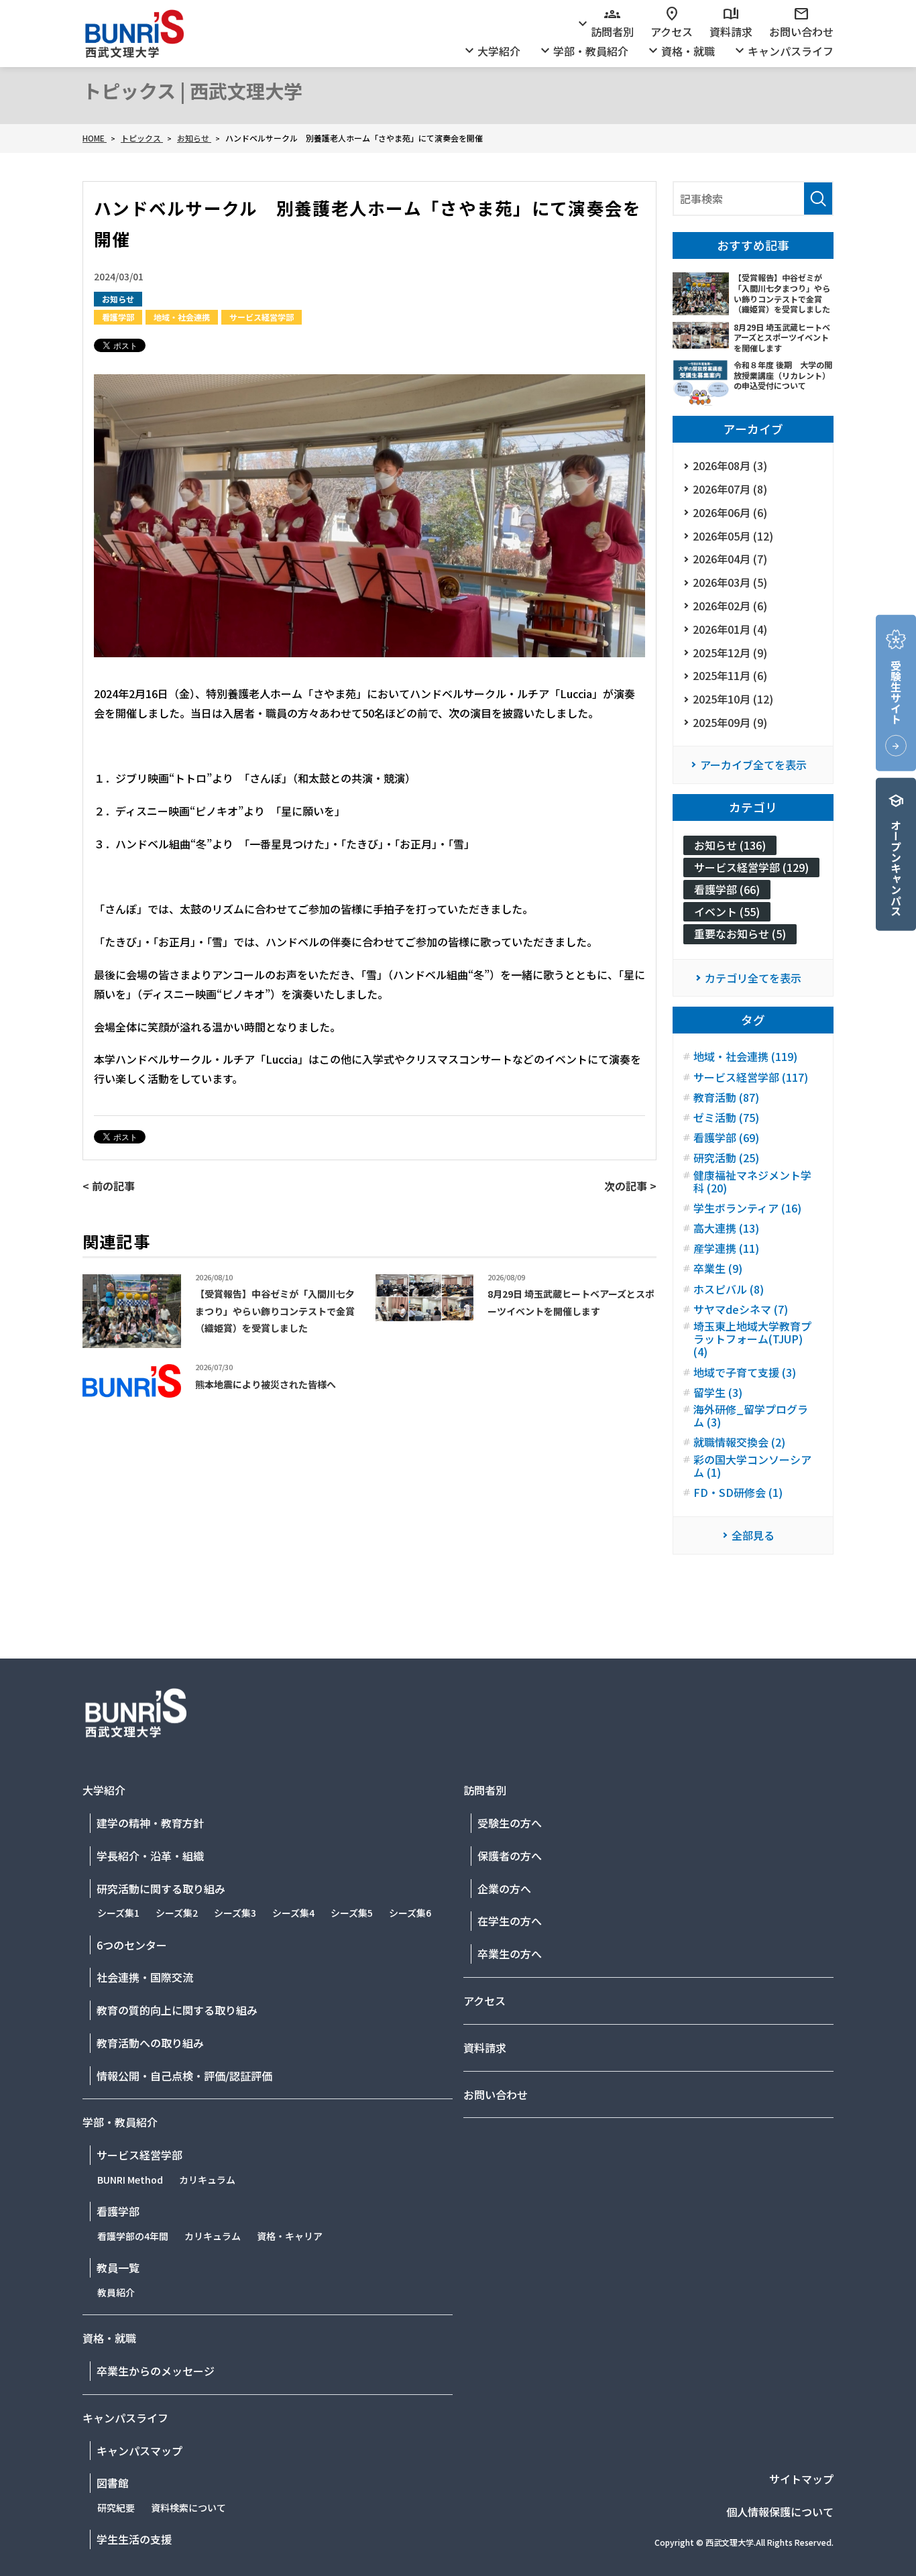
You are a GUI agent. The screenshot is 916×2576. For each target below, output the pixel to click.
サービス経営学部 (262, 317)
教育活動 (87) (726, 1098)
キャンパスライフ (783, 51)
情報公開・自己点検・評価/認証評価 (184, 2076)
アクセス (672, 23)
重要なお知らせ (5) (740, 934)
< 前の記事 (109, 1186)
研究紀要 (116, 2508)
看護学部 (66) (727, 889)
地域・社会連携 (182, 317)
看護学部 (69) (726, 1138)
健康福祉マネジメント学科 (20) (752, 1182)
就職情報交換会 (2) (739, 1442)
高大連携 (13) (726, 1228)
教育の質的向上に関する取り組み (177, 2010)
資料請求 (731, 23)
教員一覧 (118, 2267)
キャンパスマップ (139, 2451)
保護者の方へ (510, 1856)
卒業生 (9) (718, 1269)
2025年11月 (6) (730, 675)
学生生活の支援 (134, 2539)
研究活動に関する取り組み (161, 1889)
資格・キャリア (290, 2236)
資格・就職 (680, 51)
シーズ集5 (352, 1913)
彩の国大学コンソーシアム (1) (752, 1466)
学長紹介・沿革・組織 (150, 1856)
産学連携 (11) (726, 1248)
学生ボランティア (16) (747, 1208)
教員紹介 (116, 2292)
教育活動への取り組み (150, 2043)
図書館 (113, 2483)
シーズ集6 (410, 1913)
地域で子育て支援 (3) (745, 1373)
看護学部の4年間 (133, 2236)
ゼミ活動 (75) (726, 1118)
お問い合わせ (801, 23)
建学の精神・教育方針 (150, 1823)
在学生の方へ (510, 1921)
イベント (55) (727, 911)
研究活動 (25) (726, 1158)
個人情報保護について (780, 2512)
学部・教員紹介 (583, 51)
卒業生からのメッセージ (156, 2371)
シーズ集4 (293, 1913)
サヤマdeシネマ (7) (741, 1309)
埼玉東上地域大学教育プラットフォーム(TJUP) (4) (752, 1339)
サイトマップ (801, 2479)
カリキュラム (207, 2180)
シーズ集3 (235, 1913)
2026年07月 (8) (730, 489)
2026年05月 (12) (733, 536)
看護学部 (118, 317)
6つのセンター (132, 1945)
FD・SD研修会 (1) (738, 1493)
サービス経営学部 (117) (751, 1077)
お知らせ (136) (730, 845)
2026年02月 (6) (730, 606)
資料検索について (188, 2508)
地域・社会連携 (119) (745, 1057)
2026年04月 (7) (730, 559)
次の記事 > (630, 1186)
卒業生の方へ (510, 1954)
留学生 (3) (718, 1393)
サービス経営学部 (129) (751, 867)
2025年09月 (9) (730, 722)
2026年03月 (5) (730, 582)
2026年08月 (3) (730, 465)
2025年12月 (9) (730, 653)
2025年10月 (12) (733, 699)
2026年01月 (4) (730, 629)
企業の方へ (504, 1889)
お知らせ (118, 299)
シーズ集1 (118, 1913)
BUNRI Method (130, 2180)
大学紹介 (491, 51)
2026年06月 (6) (730, 512)
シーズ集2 (177, 1913)
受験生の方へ (510, 1823)
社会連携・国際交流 (145, 1977)
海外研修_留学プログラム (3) (751, 1416)
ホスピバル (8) (729, 1289)
